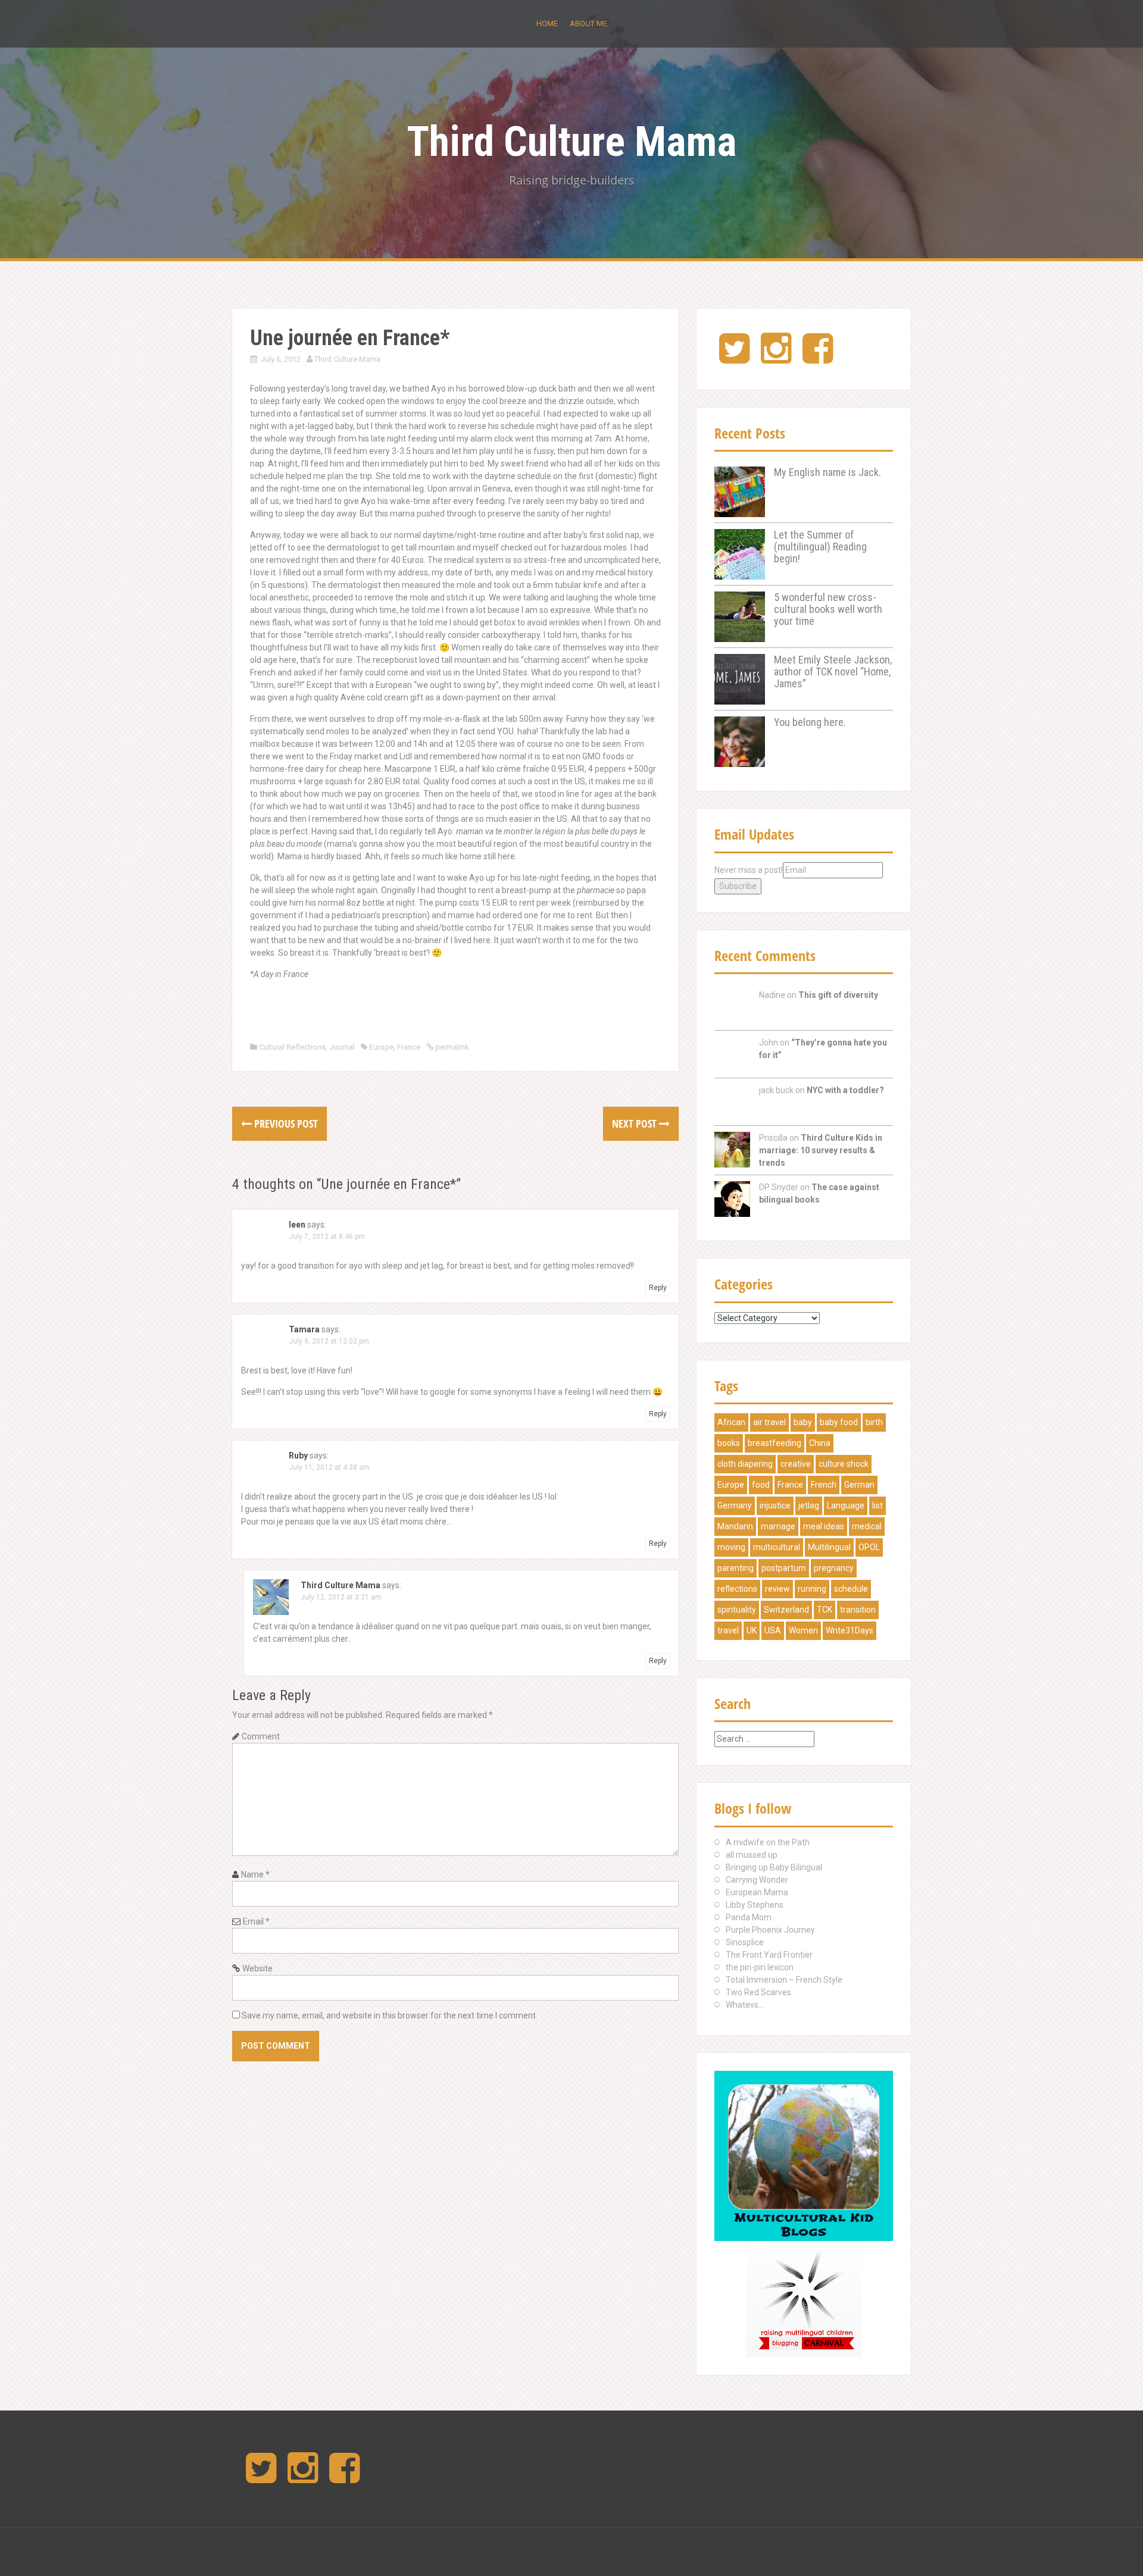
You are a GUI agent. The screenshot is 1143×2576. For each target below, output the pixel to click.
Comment (261, 1736)
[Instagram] (776, 358)
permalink (451, 1047)
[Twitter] (734, 358)
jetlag (809, 1505)
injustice (775, 1505)
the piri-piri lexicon (760, 1967)
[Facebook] (818, 358)
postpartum (784, 1568)
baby (803, 1422)
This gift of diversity (838, 995)
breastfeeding (775, 1443)
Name (255, 1874)
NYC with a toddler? (845, 1090)
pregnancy (834, 1568)
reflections (737, 1589)
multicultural (777, 1547)
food (761, 1485)
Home (547, 24)
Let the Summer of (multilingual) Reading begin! (820, 547)
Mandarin (735, 1526)
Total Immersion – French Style (784, 1980)
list (877, 1505)
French (824, 1485)
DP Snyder (779, 1187)
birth (874, 1422)
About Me (588, 24)
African (731, 1422)
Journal (342, 1047)
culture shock (844, 1464)
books (729, 1443)
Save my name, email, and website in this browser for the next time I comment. (390, 2015)
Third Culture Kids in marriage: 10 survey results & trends (821, 1150)
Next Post (635, 1123)
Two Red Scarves (758, 1992)
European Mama (757, 1892)
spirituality (737, 1610)
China (820, 1443)
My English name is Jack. (827, 472)
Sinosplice (745, 1942)
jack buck (776, 1090)
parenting (736, 1568)
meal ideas (824, 1526)
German (859, 1485)
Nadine (772, 995)
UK (752, 1630)
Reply (658, 1288)
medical (867, 1526)
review (777, 1589)
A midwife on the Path (768, 1842)
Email (256, 1921)
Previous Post (285, 1123)
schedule (851, 1589)
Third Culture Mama (571, 142)
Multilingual (829, 1547)
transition (858, 1610)
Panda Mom (749, 1917)
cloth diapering (745, 1464)
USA (773, 1630)
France (409, 1047)
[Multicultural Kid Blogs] (804, 2155)
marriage (778, 1526)
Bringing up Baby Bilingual (774, 1867)
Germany (735, 1505)
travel (728, 1630)
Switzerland (786, 1610)
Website (257, 1968)
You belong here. (810, 722)
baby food (839, 1422)
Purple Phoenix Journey (770, 1930)
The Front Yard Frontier (769, 1955)
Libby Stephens (755, 1905)
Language (846, 1505)
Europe (381, 1047)
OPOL (869, 1547)
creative (796, 1464)
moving (731, 1547)
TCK (825, 1610)
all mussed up (752, 1855)
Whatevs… (745, 2005)
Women (803, 1630)
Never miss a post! (749, 870)
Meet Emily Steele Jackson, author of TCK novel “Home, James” (833, 672)
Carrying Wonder (757, 1880)
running (812, 1589)
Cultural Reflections (292, 1047)
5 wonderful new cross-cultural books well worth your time (828, 609)
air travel (769, 1422)
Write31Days (850, 1630)
